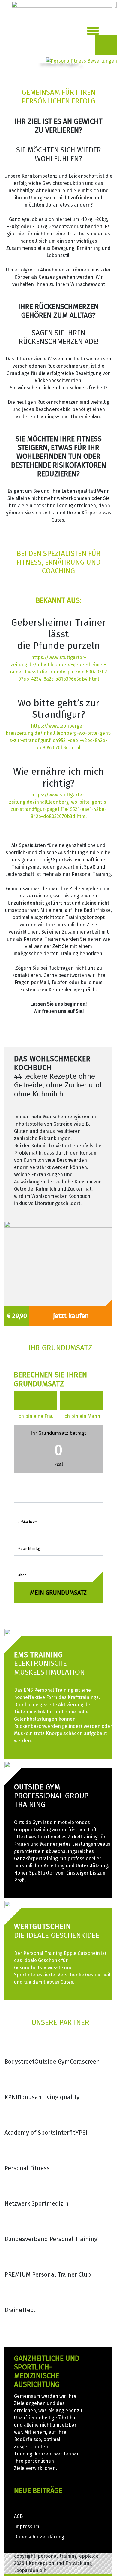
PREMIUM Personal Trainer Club (48, 2274)
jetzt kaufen (71, 1316)
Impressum (27, 2527)
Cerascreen (85, 2062)
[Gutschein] (58, 1904)
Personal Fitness (27, 2168)
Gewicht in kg (29, 1549)
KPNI (11, 2097)
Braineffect (20, 2310)
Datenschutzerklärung (39, 2537)
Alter (22, 1575)
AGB (18, 2516)
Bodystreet (19, 2062)
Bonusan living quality (49, 2097)
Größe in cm (28, 1522)
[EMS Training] (58, 1632)
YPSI (81, 2133)
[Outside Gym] (58, 1765)
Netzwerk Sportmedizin (37, 2203)
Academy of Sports (30, 2133)
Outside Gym (52, 2062)
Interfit (66, 2133)
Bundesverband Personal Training (51, 2239)
